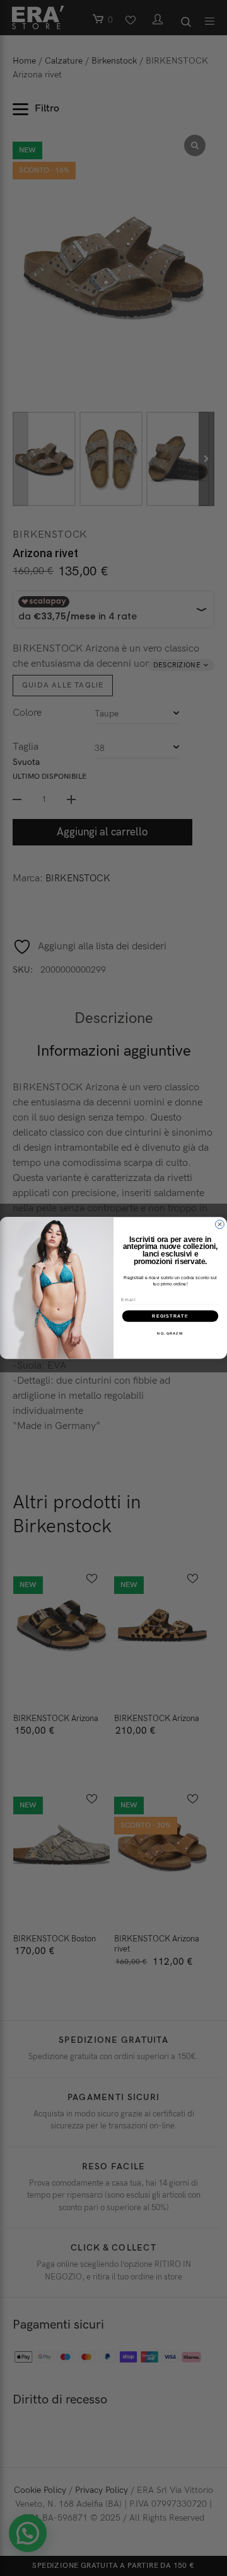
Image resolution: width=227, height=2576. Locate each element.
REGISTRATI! (170, 1316)
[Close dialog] (220, 1224)
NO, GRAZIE (170, 1333)
